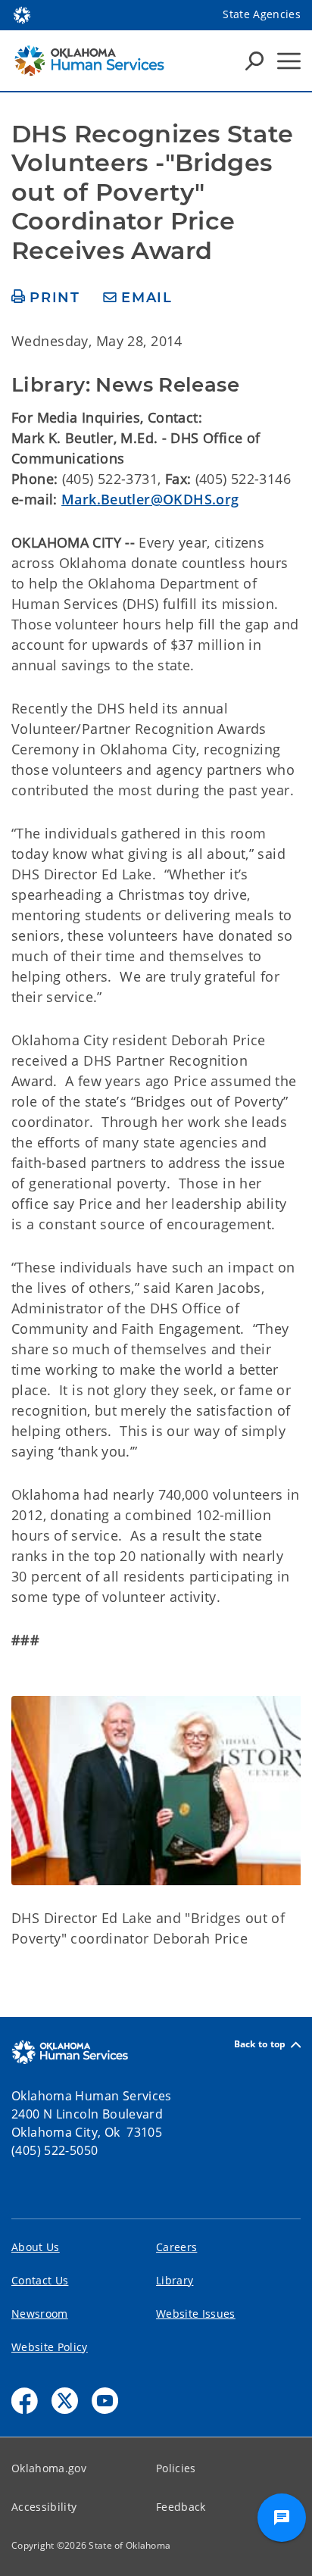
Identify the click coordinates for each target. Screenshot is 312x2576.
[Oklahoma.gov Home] (22, 14)
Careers (176, 2247)
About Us (36, 2247)
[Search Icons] (254, 61)
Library (175, 2280)
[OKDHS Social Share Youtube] (105, 2401)
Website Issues (196, 2314)
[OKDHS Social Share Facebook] (25, 2401)
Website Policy (50, 2347)
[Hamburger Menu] (289, 61)
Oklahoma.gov (49, 2468)
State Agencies (262, 14)
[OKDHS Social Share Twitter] (65, 2401)
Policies (176, 2468)
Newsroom (40, 2314)
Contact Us (40, 2280)
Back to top (260, 2045)
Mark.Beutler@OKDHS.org (150, 499)
